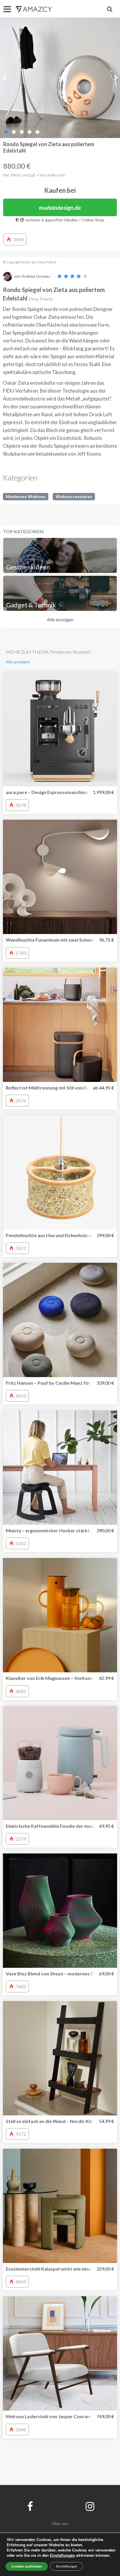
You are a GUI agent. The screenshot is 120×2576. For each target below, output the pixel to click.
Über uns (60, 2523)
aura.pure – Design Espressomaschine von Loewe (59, 792)
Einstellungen (67, 2566)
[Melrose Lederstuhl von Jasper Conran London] (60, 2353)
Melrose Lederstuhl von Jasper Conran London (57, 2416)
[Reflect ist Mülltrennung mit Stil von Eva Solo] (60, 1025)
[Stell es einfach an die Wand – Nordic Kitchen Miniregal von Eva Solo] (60, 2058)
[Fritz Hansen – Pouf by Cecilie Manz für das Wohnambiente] (60, 1320)
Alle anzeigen (60, 619)
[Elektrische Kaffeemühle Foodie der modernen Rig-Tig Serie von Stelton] (60, 1763)
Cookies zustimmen (27, 2566)
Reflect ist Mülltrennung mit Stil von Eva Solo (54, 1088)
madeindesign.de (60, 208)
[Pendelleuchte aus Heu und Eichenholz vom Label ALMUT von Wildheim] (60, 1172)
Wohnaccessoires (74, 496)
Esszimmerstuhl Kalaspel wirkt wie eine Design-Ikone (63, 2269)
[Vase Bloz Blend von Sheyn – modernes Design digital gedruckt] (60, 1911)
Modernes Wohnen (26, 496)
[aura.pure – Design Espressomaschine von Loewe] (60, 729)
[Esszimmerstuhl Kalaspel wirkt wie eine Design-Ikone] (60, 2206)
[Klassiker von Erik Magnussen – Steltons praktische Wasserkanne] (60, 1615)
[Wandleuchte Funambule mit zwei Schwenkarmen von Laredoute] (60, 877)
